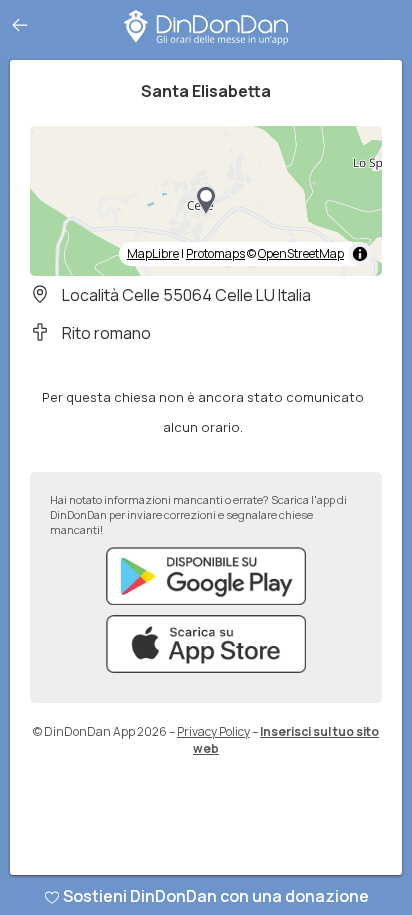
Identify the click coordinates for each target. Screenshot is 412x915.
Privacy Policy (213, 731)
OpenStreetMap (301, 253)
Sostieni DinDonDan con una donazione (216, 896)
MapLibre (153, 253)
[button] (206, 201)
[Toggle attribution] (360, 254)
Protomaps (215, 253)
